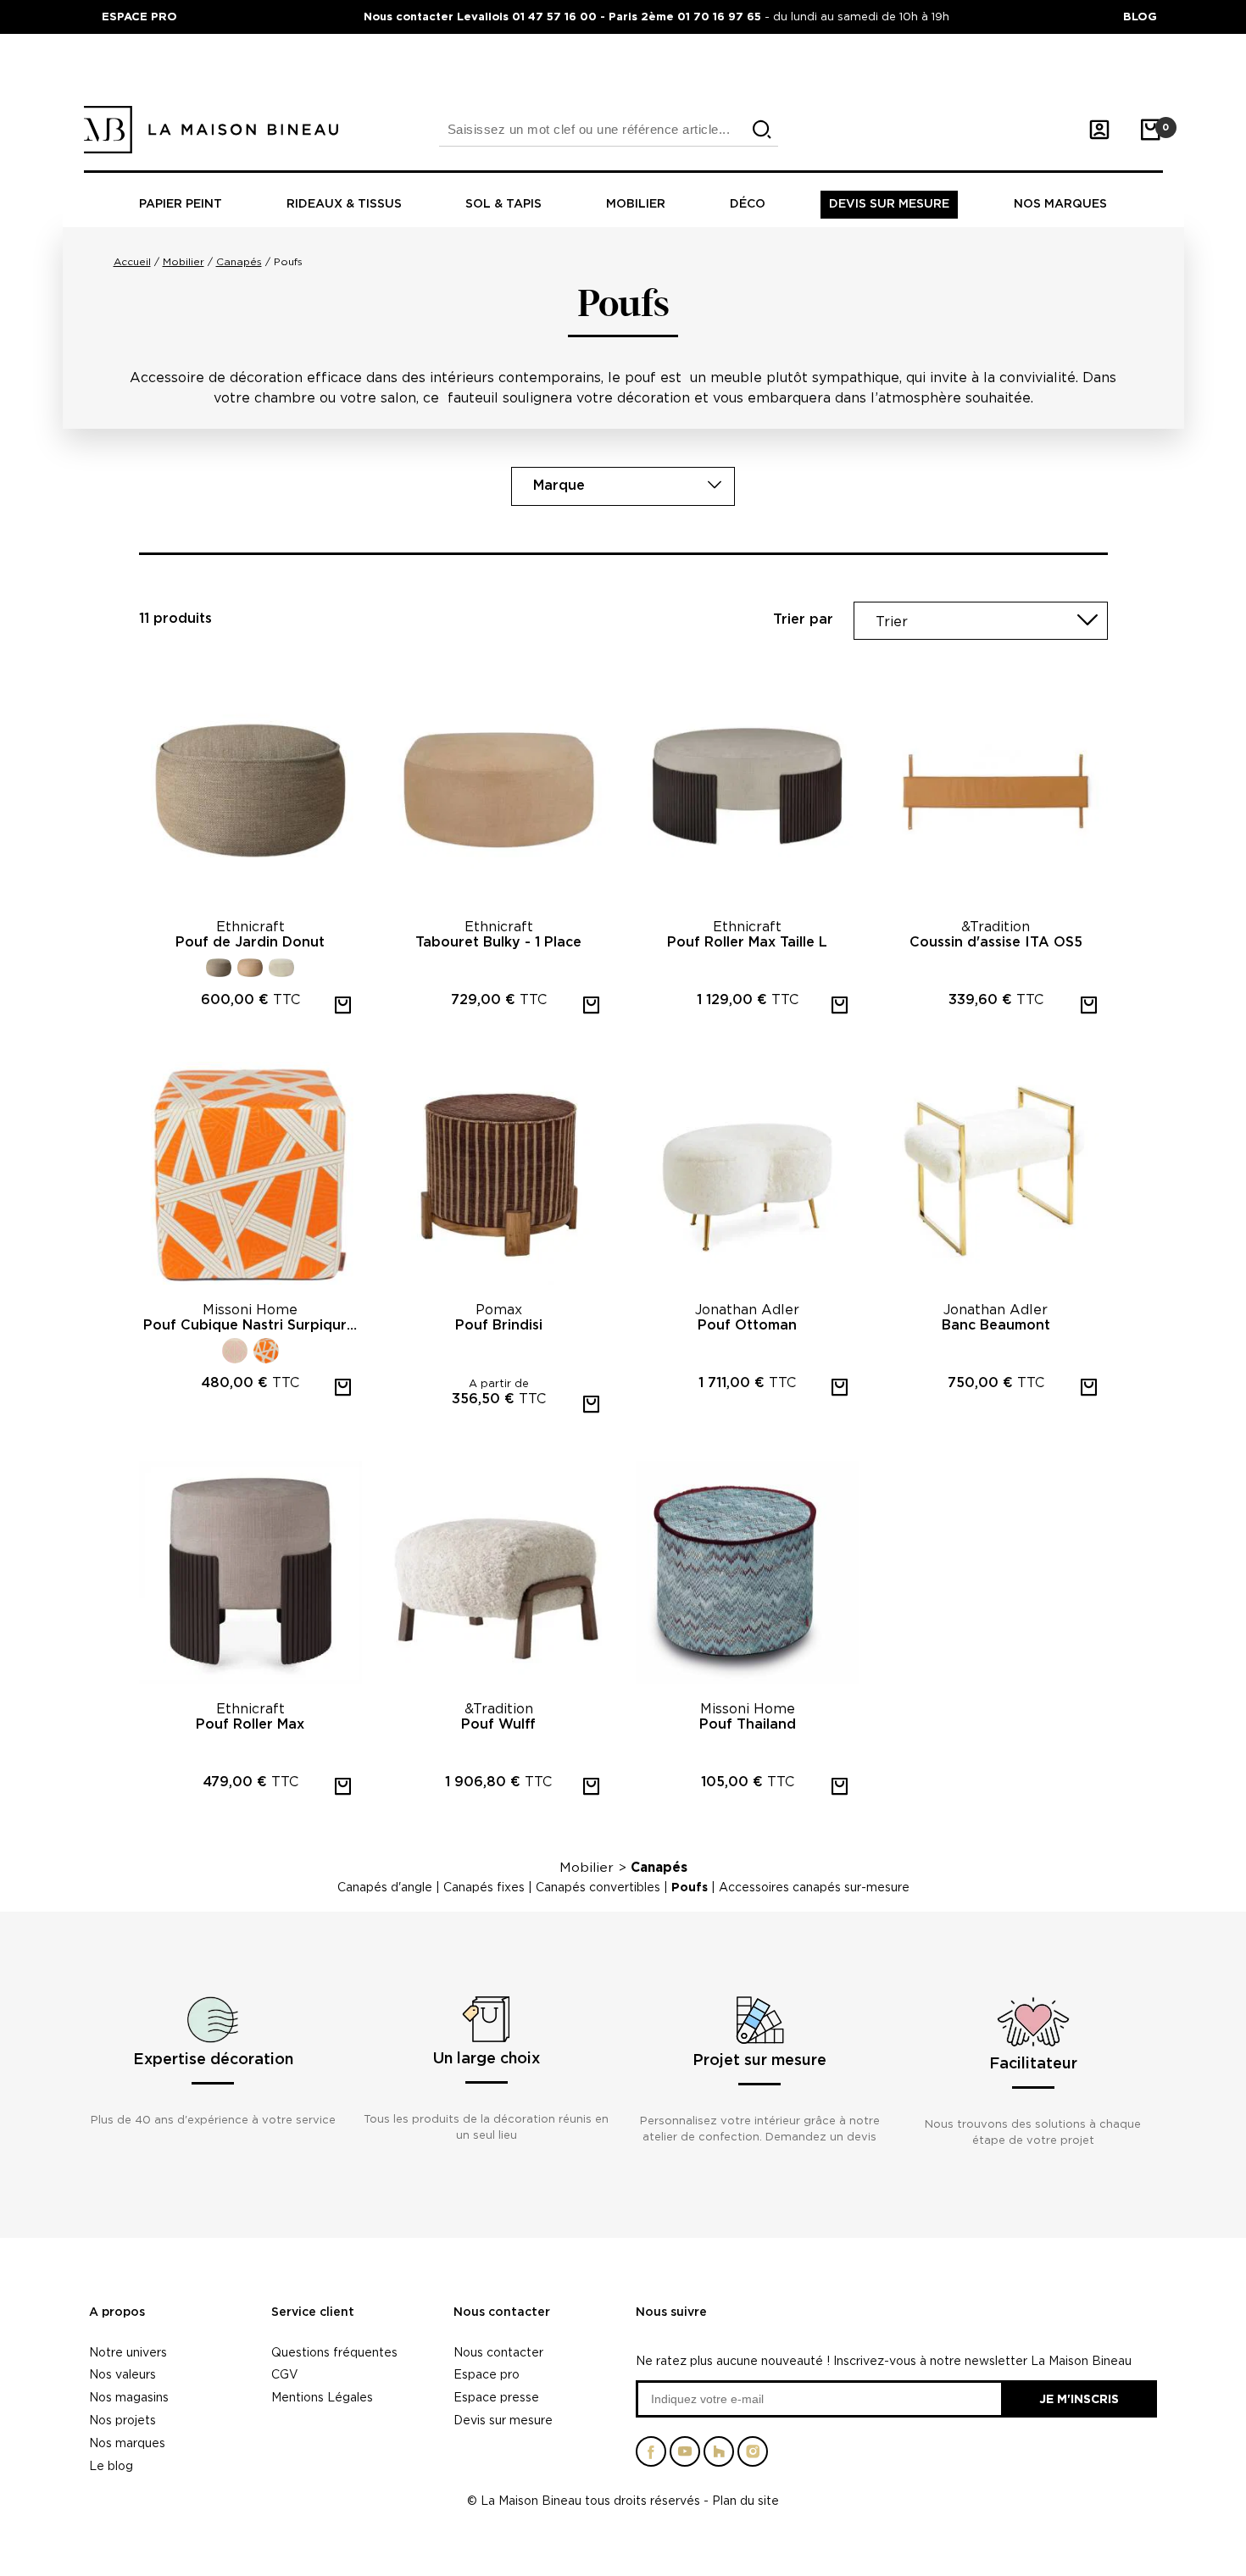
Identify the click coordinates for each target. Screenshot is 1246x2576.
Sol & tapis (503, 204)
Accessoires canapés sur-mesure (814, 1887)
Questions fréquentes (334, 2352)
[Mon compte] (1099, 130)
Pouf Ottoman (747, 1325)
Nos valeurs (122, 2374)
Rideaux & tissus (344, 204)
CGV (285, 2374)
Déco (748, 204)
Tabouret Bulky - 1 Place (498, 942)
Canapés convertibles (598, 1887)
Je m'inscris (1079, 2398)
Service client (313, 2312)
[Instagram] (753, 2458)
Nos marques (1060, 204)
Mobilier (636, 204)
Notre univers (128, 2352)
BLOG (1140, 16)
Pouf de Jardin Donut (250, 942)
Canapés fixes (484, 1887)
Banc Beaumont (996, 1325)
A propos (117, 2312)
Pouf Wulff (498, 1724)
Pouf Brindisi (499, 1325)
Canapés (659, 1867)
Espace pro (487, 2374)
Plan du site (745, 2500)
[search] (762, 130)
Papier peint (181, 204)
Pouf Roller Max (250, 1724)
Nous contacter (502, 2312)
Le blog (111, 2465)
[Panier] (1150, 130)
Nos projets (122, 2420)
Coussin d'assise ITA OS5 (996, 942)
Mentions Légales (322, 2397)
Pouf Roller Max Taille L (747, 942)
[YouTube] (685, 2458)
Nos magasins (129, 2397)
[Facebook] (651, 2458)
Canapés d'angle (385, 1887)
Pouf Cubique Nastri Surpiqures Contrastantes (253, 1325)
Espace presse (496, 2397)
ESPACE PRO (139, 16)
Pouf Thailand (748, 1724)
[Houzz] (719, 2458)
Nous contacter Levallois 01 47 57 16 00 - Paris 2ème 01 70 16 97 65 (564, 16)
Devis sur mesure (889, 204)
